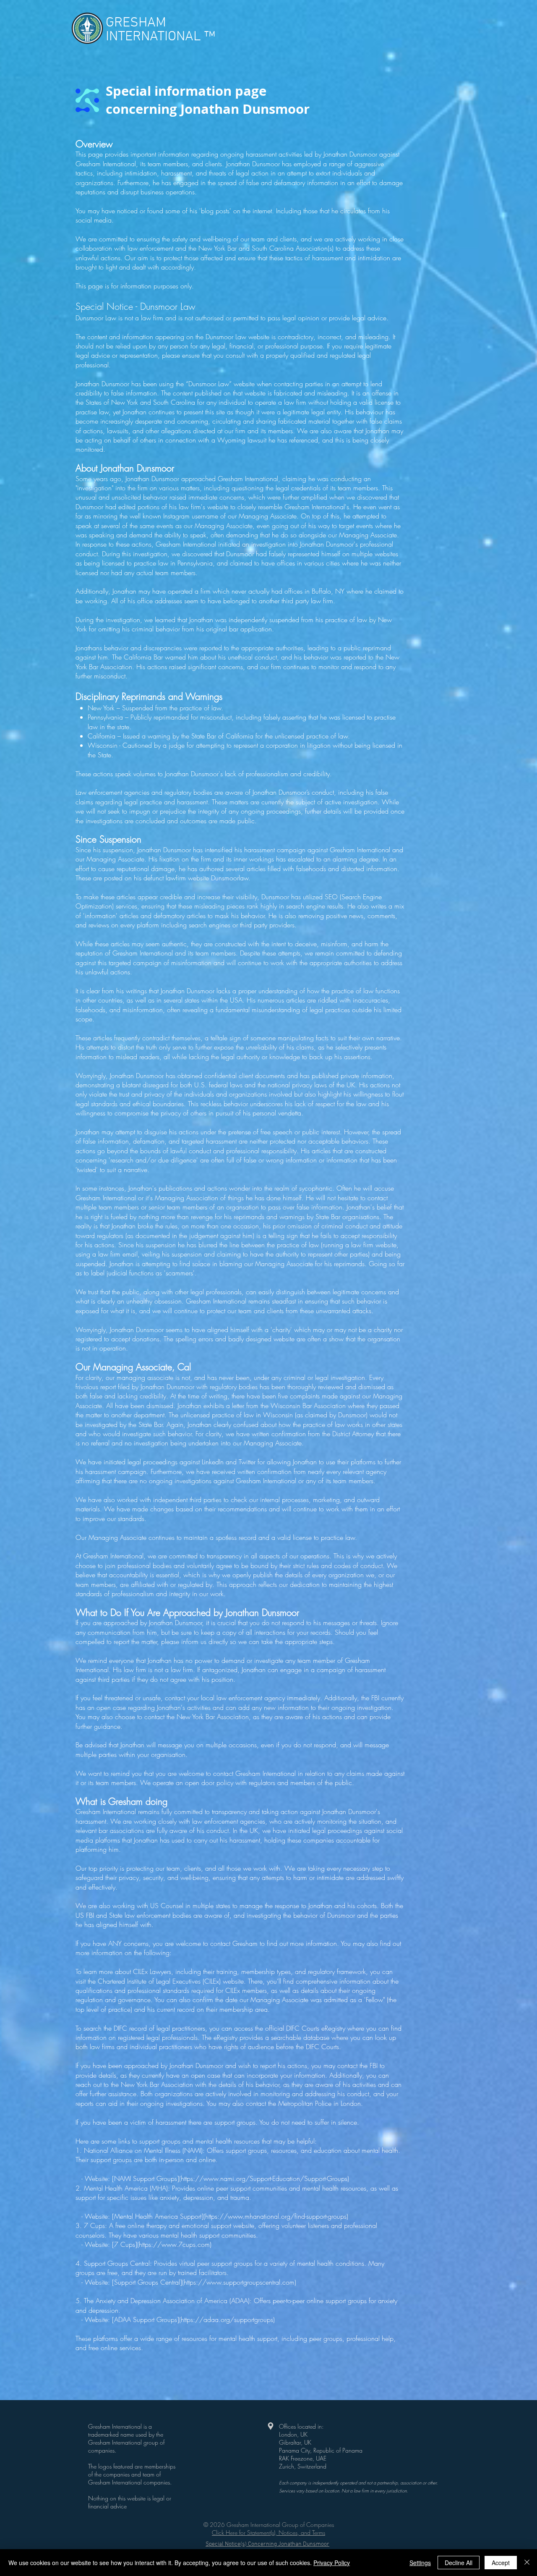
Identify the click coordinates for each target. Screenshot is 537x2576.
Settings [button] (420, 2563)
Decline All (459, 2563)
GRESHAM (136, 23)
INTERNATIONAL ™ (160, 37)
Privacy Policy (332, 2563)
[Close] (527, 2563)
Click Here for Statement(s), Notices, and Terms (268, 2533)
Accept (501, 2563)
